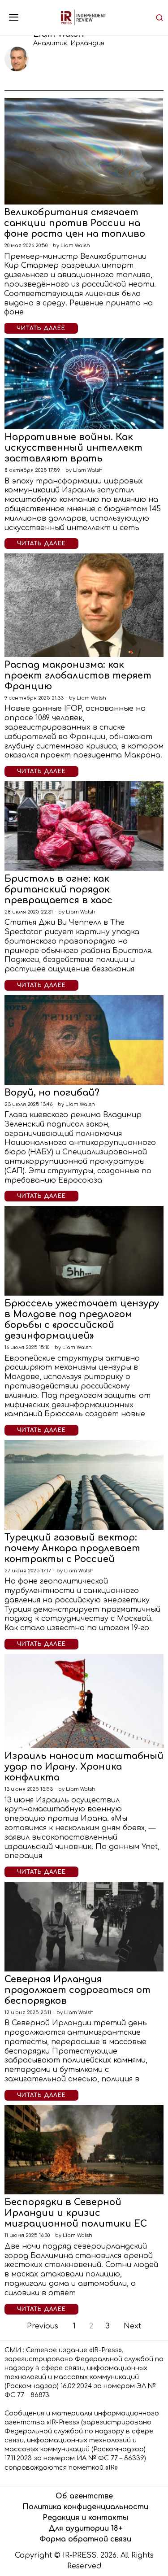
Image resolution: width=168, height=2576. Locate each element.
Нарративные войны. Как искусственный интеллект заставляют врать (73, 448)
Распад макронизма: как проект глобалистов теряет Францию (78, 676)
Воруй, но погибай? (52, 1093)
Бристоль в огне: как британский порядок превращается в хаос (58, 890)
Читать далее (41, 328)
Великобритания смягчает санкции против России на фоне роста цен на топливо (75, 223)
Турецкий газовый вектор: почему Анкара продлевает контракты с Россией (72, 1548)
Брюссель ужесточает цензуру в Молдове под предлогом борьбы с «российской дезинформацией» (82, 1320)
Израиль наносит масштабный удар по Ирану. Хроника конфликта (84, 1767)
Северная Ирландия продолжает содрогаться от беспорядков (78, 1990)
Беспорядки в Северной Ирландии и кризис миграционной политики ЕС (76, 2213)
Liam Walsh (75, 246)
